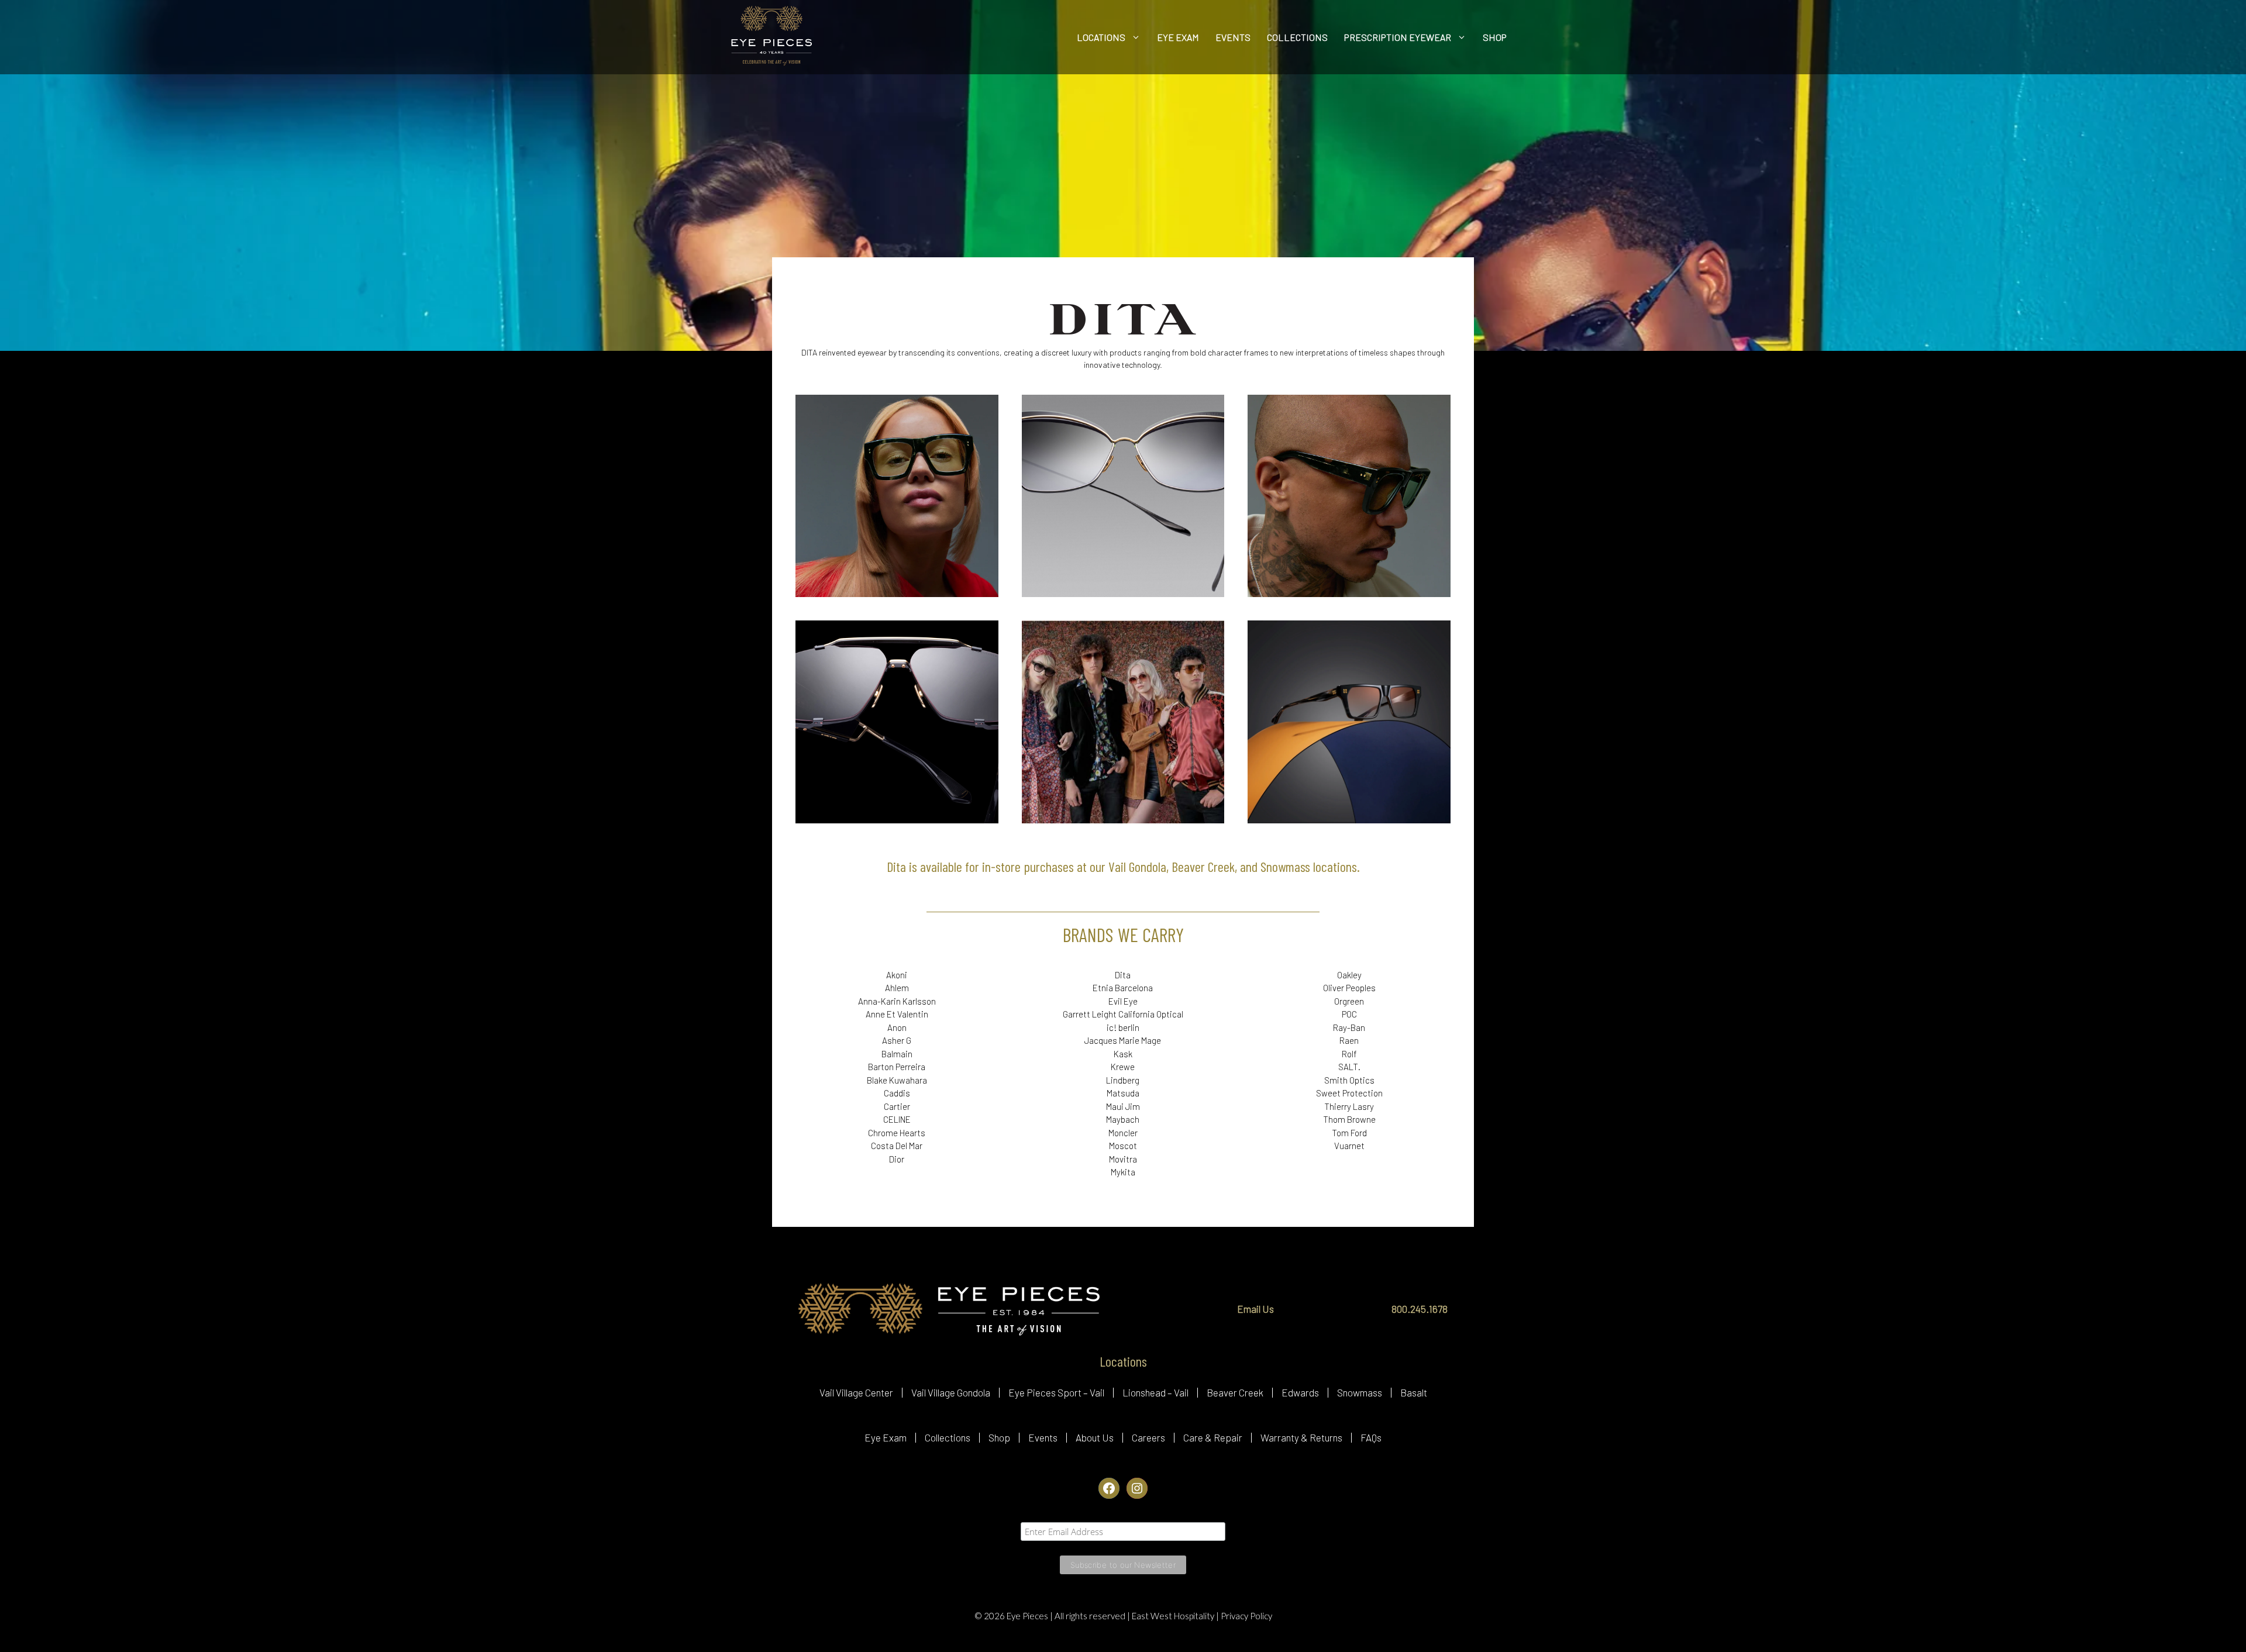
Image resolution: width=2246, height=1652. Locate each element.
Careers (1148, 1437)
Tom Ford (1349, 1133)
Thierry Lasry (1349, 1106)
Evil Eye (1123, 1001)
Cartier (897, 1106)
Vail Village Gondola (951, 1392)
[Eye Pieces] (771, 37)
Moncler (1123, 1133)
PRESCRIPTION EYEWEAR (1398, 37)
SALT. (1349, 1067)
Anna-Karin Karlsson (897, 1001)
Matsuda (1123, 1093)
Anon (897, 1027)
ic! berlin (1123, 1027)
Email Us (1255, 1309)
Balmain (897, 1054)
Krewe (1123, 1067)
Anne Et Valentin (897, 1014)
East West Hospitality (1174, 1616)
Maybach (1123, 1119)
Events (1043, 1437)
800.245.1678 (1420, 1309)
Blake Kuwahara (897, 1080)
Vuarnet (1349, 1146)
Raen (1349, 1040)
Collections (948, 1437)
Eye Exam (886, 1437)
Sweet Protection (1349, 1093)
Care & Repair (1213, 1437)
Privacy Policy (1246, 1616)
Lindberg (1123, 1080)
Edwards (1300, 1392)
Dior (897, 1159)
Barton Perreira (897, 1067)
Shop (999, 1437)
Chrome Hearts (897, 1133)
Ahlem (897, 988)
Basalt (1414, 1392)
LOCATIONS (1101, 37)
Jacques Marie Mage (1123, 1040)
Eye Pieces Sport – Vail (1056, 1392)
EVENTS (1233, 37)
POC (1349, 1014)
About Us (1095, 1437)
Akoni (897, 975)
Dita (1123, 975)
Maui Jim (1123, 1106)
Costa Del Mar (897, 1146)
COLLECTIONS (1297, 37)
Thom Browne (1349, 1119)
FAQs (1371, 1437)
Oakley (1349, 975)
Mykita (1123, 1172)
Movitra (1123, 1159)
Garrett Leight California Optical (1123, 1014)
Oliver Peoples (1349, 988)
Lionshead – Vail (1155, 1392)
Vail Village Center (856, 1392)
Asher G (897, 1040)
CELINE (897, 1119)
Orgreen (1349, 1001)
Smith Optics (1349, 1080)
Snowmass (1360, 1392)
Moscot (1123, 1146)
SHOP (1495, 37)
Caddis (897, 1093)
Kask (1123, 1054)
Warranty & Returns (1301, 1437)
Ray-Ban (1349, 1027)
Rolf (1349, 1054)
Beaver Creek (1235, 1392)
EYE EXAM (1178, 37)
